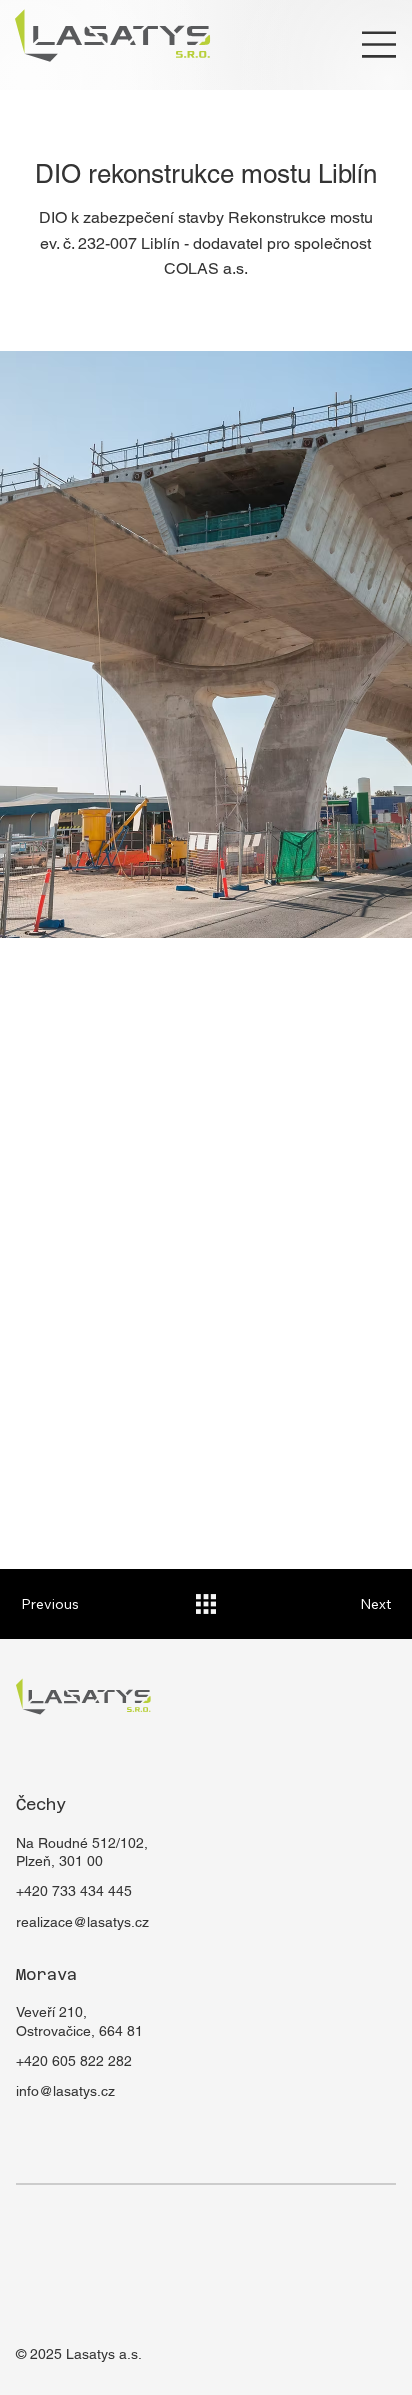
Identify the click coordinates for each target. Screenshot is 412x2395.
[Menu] (379, 44)
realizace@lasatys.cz (82, 1922)
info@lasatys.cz (65, 2091)
